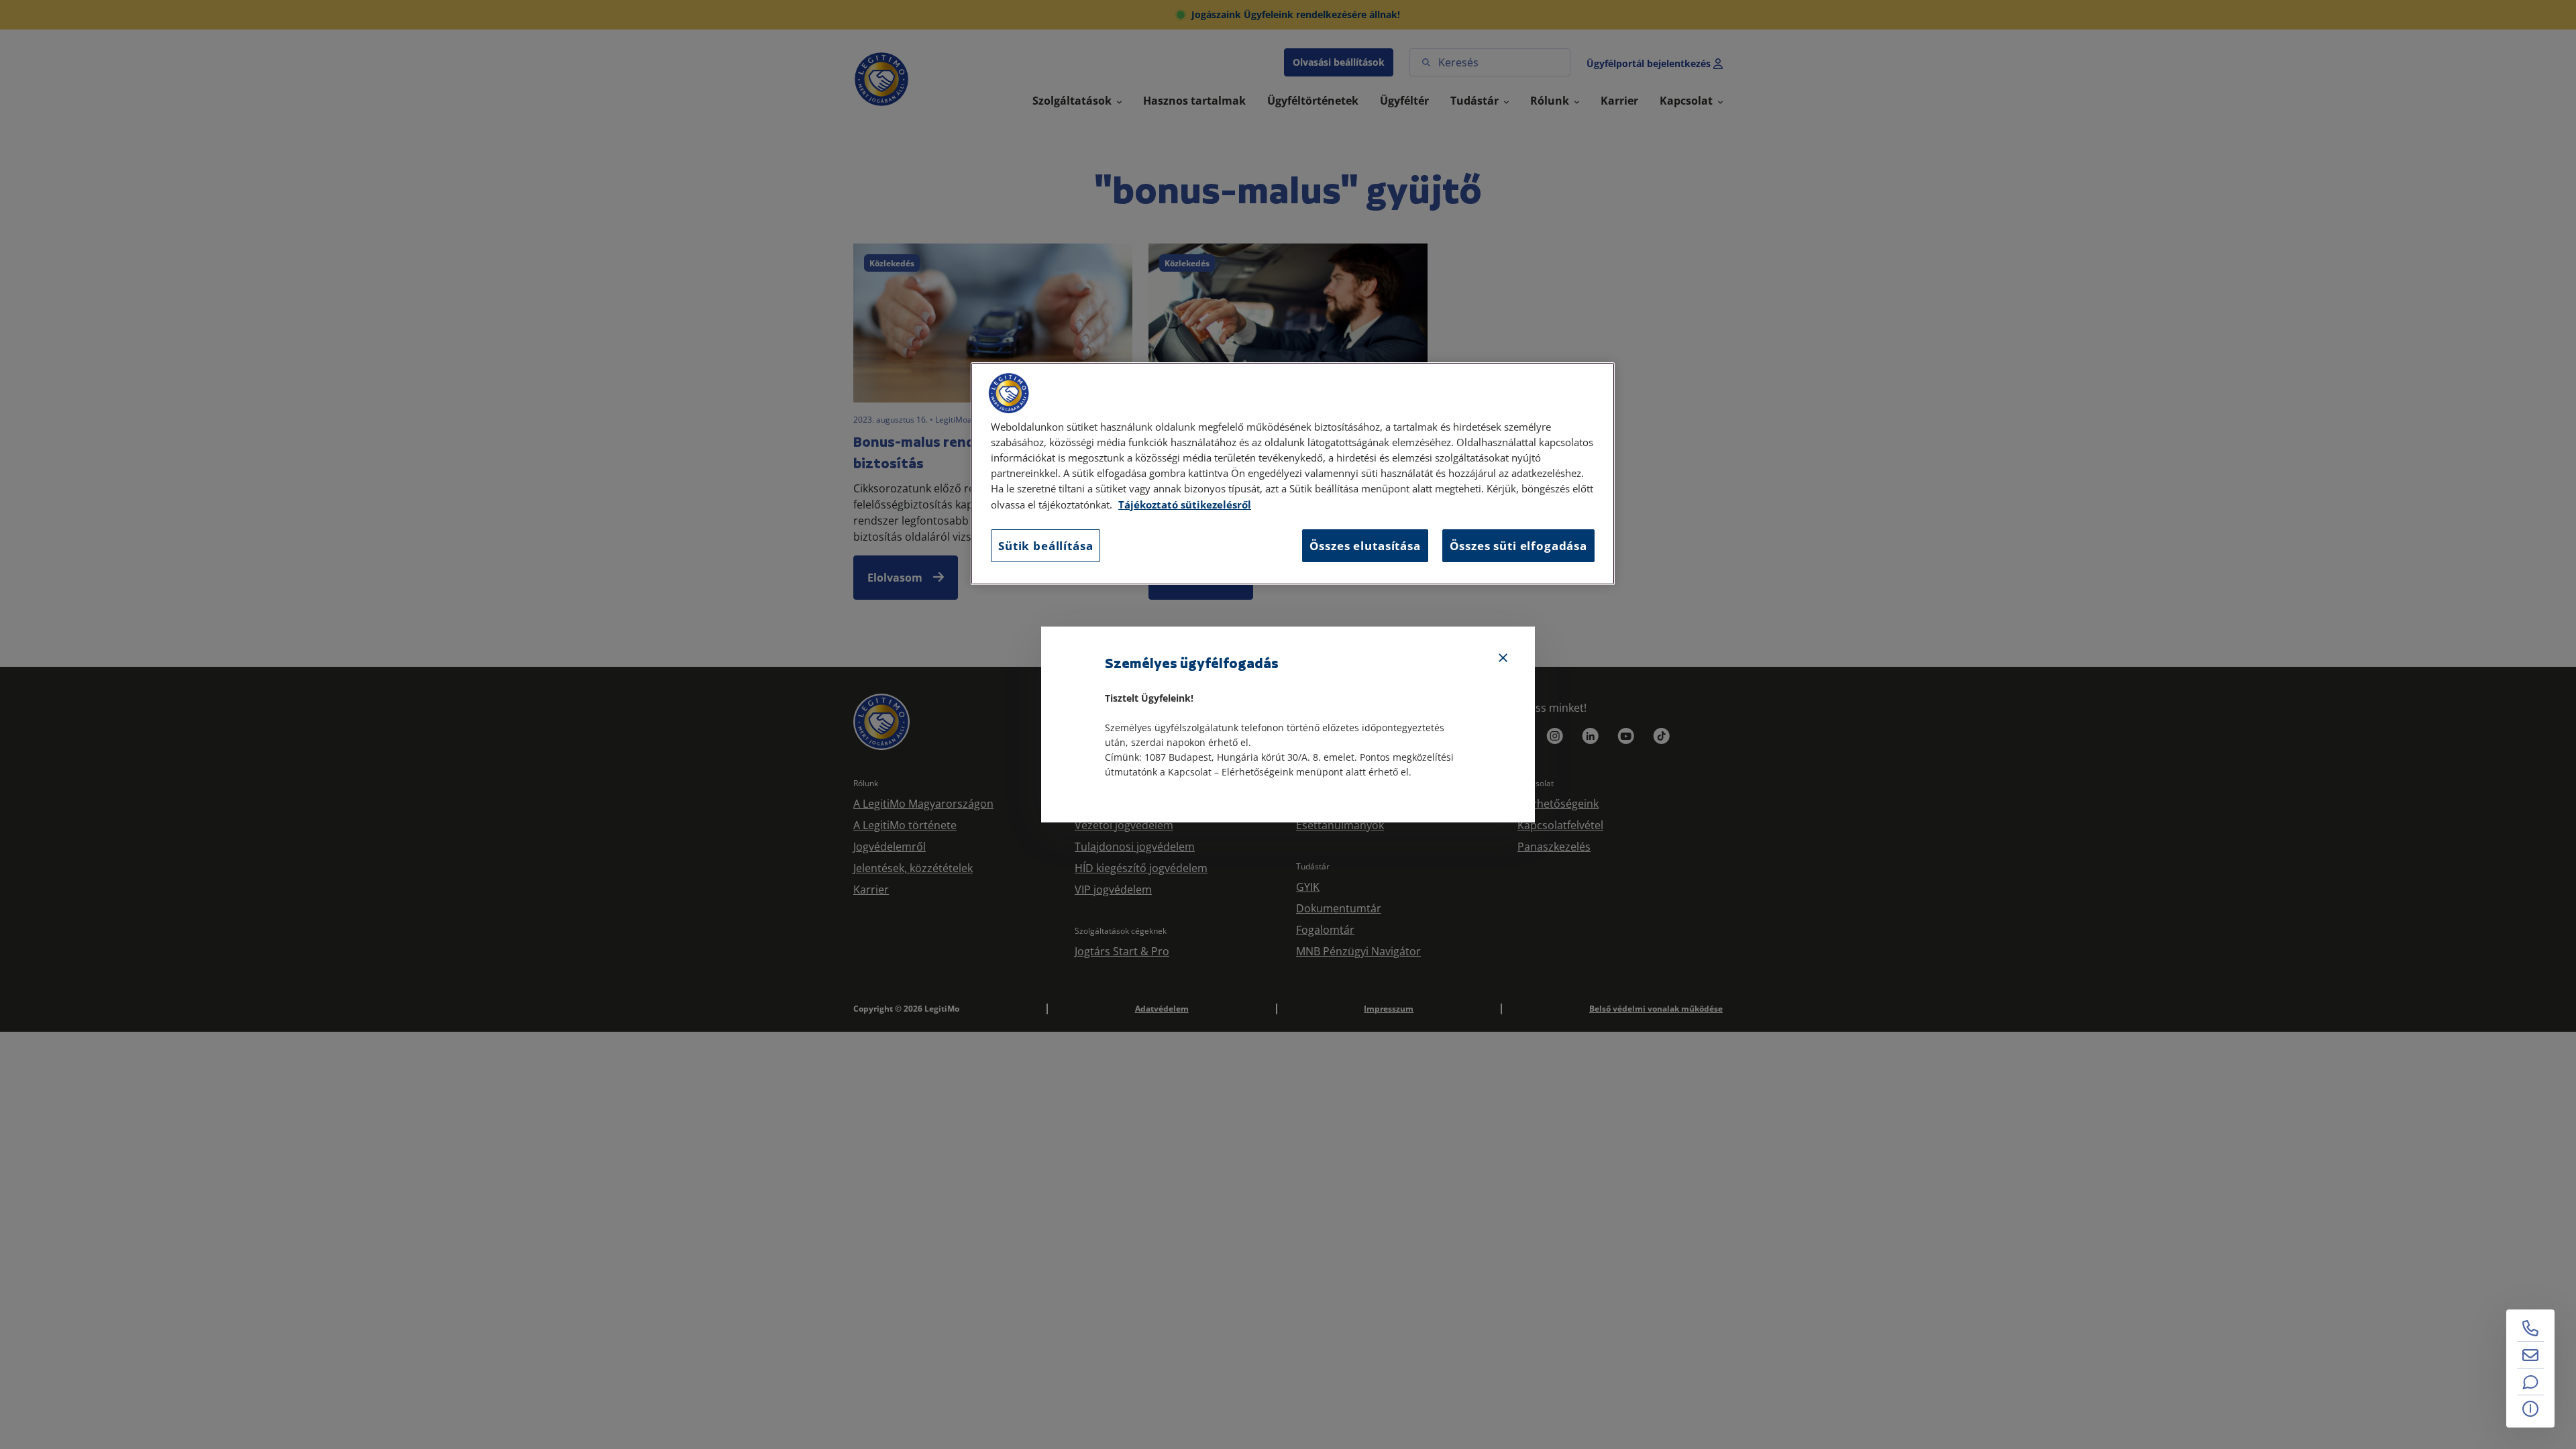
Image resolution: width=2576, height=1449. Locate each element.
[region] (1293, 474)
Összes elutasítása (1365, 546)
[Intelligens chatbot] (2530, 1382)
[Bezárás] (1503, 658)
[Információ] (2530, 1409)
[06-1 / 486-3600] (2530, 1328)
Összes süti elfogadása (1518, 546)
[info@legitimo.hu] (2530, 1355)
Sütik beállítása (1045, 546)
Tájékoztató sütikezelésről (1185, 505)
